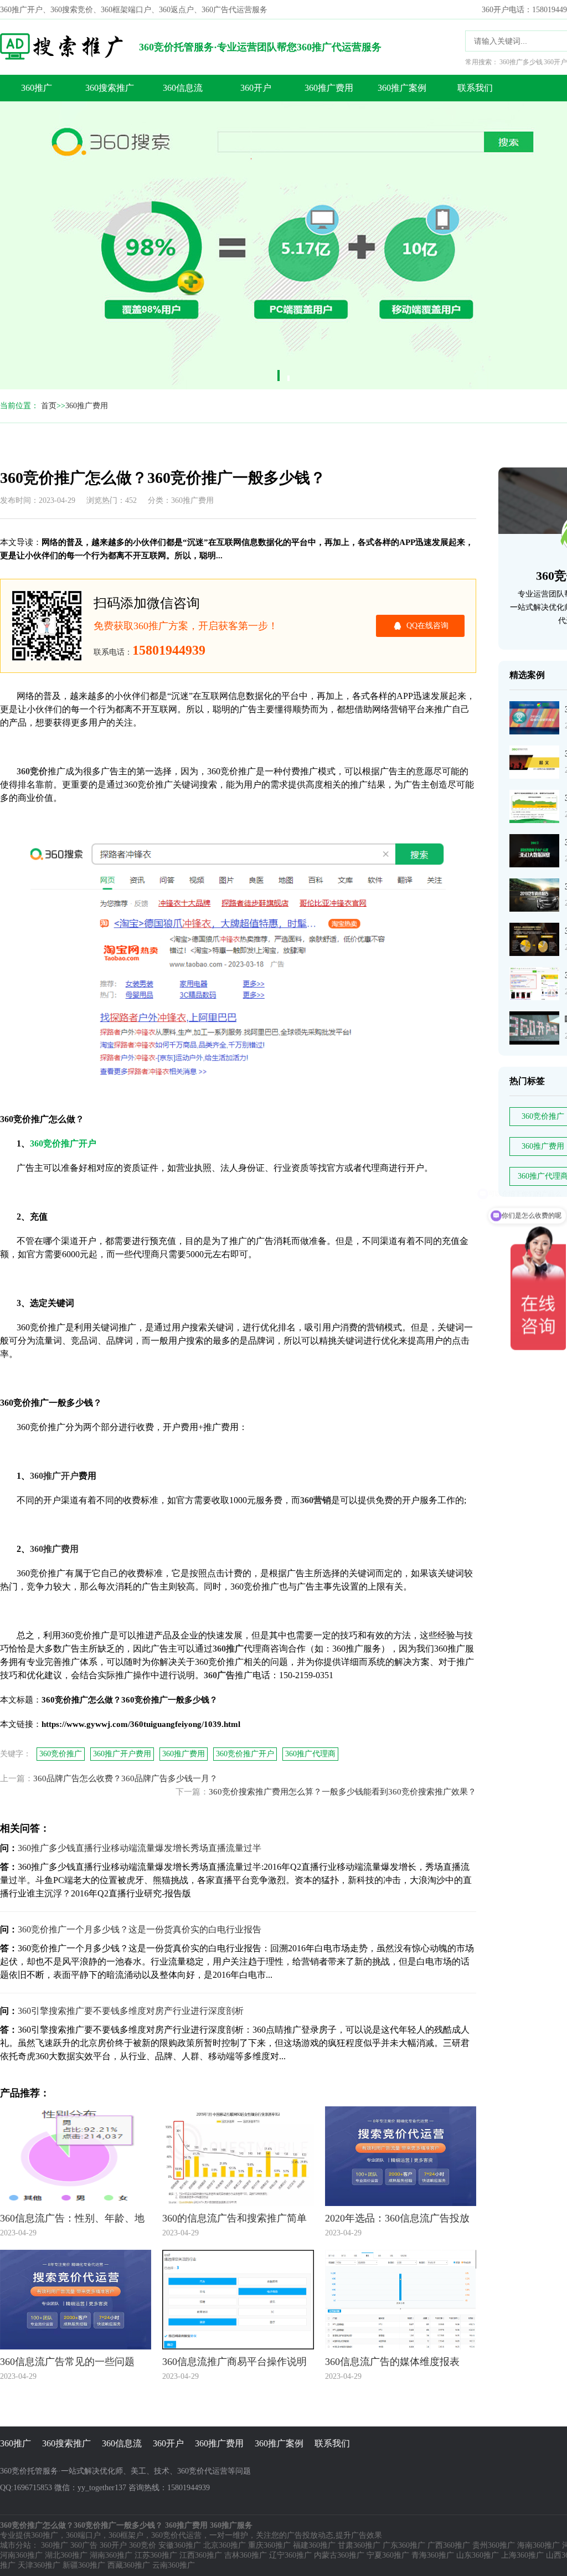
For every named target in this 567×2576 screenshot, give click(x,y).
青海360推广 (433, 2555)
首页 (49, 406)
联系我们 (475, 88)
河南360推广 (21, 2555)
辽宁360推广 (290, 2555)
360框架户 (126, 2535)
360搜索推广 (110, 88)
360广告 (84, 2545)
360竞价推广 (61, 1754)
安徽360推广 (180, 2545)
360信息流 (183, 88)
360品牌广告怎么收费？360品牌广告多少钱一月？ (125, 1778)
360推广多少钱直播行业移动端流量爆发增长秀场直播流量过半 (140, 1848)
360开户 (256, 88)
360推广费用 (329, 88)
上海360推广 (522, 2555)
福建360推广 (314, 2545)
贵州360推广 (494, 2545)
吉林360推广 (246, 2555)
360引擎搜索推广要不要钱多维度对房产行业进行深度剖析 (131, 2011)
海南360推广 (538, 2545)
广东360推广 (404, 2545)
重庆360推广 (269, 2545)
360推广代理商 (310, 1754)
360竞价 (143, 2545)
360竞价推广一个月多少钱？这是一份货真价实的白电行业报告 (140, 1929)
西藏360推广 (129, 2565)
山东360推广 (478, 2555)
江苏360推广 (156, 2555)
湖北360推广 (66, 2555)
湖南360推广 (111, 2555)
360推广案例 (402, 88)
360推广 (37, 88)
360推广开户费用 (122, 1754)
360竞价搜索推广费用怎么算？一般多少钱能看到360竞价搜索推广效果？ (342, 1792)
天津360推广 (39, 2565)
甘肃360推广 (359, 2545)
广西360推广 (449, 2545)
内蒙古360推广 (339, 2555)
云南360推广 (174, 2565)
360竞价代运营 (176, 2535)
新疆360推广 (84, 2565)
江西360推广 (201, 2555)
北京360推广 (225, 2545)
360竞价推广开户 (245, 1754)
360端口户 (83, 2535)
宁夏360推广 (388, 2555)
